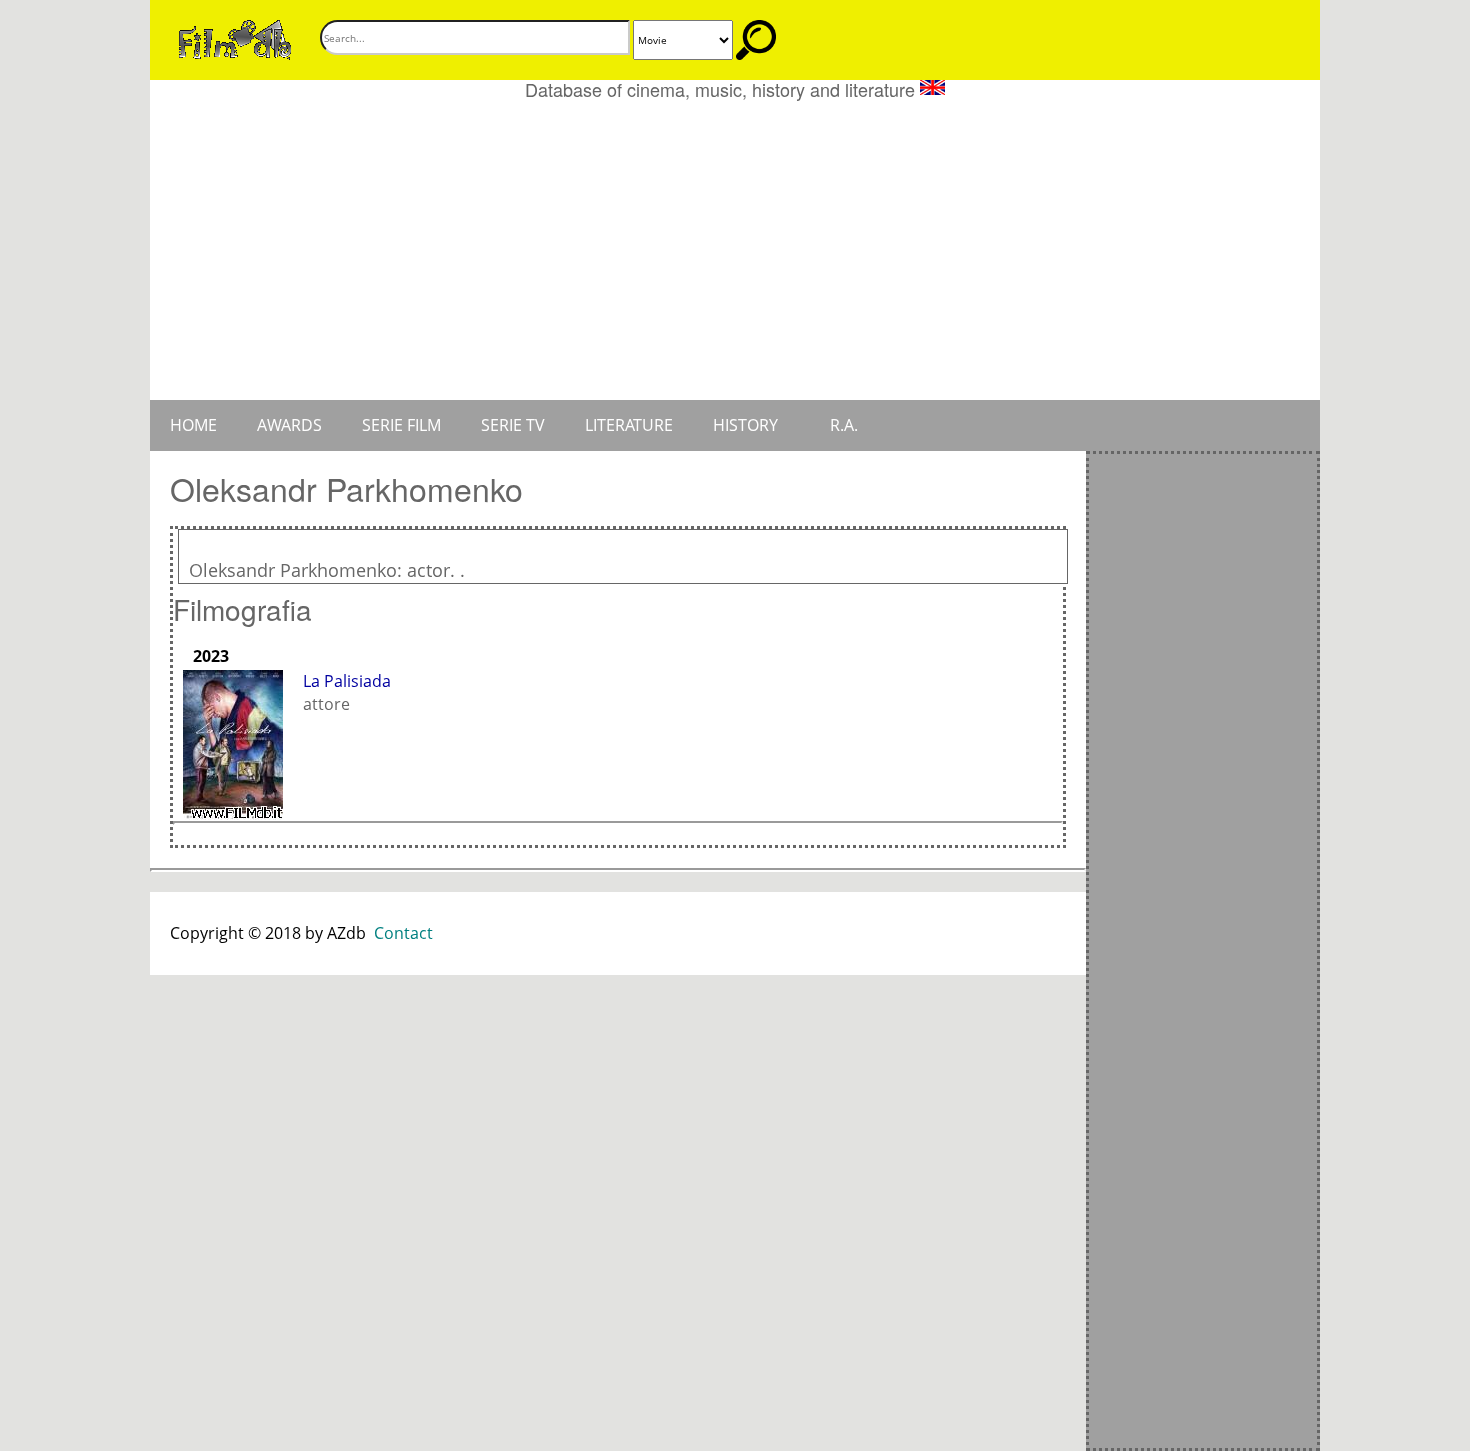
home (193, 425)
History (745, 425)
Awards (289, 425)
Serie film (401, 425)
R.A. (844, 425)
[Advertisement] (735, 250)
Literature (629, 425)
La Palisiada (347, 681)
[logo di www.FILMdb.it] (235, 38)
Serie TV (513, 425)
